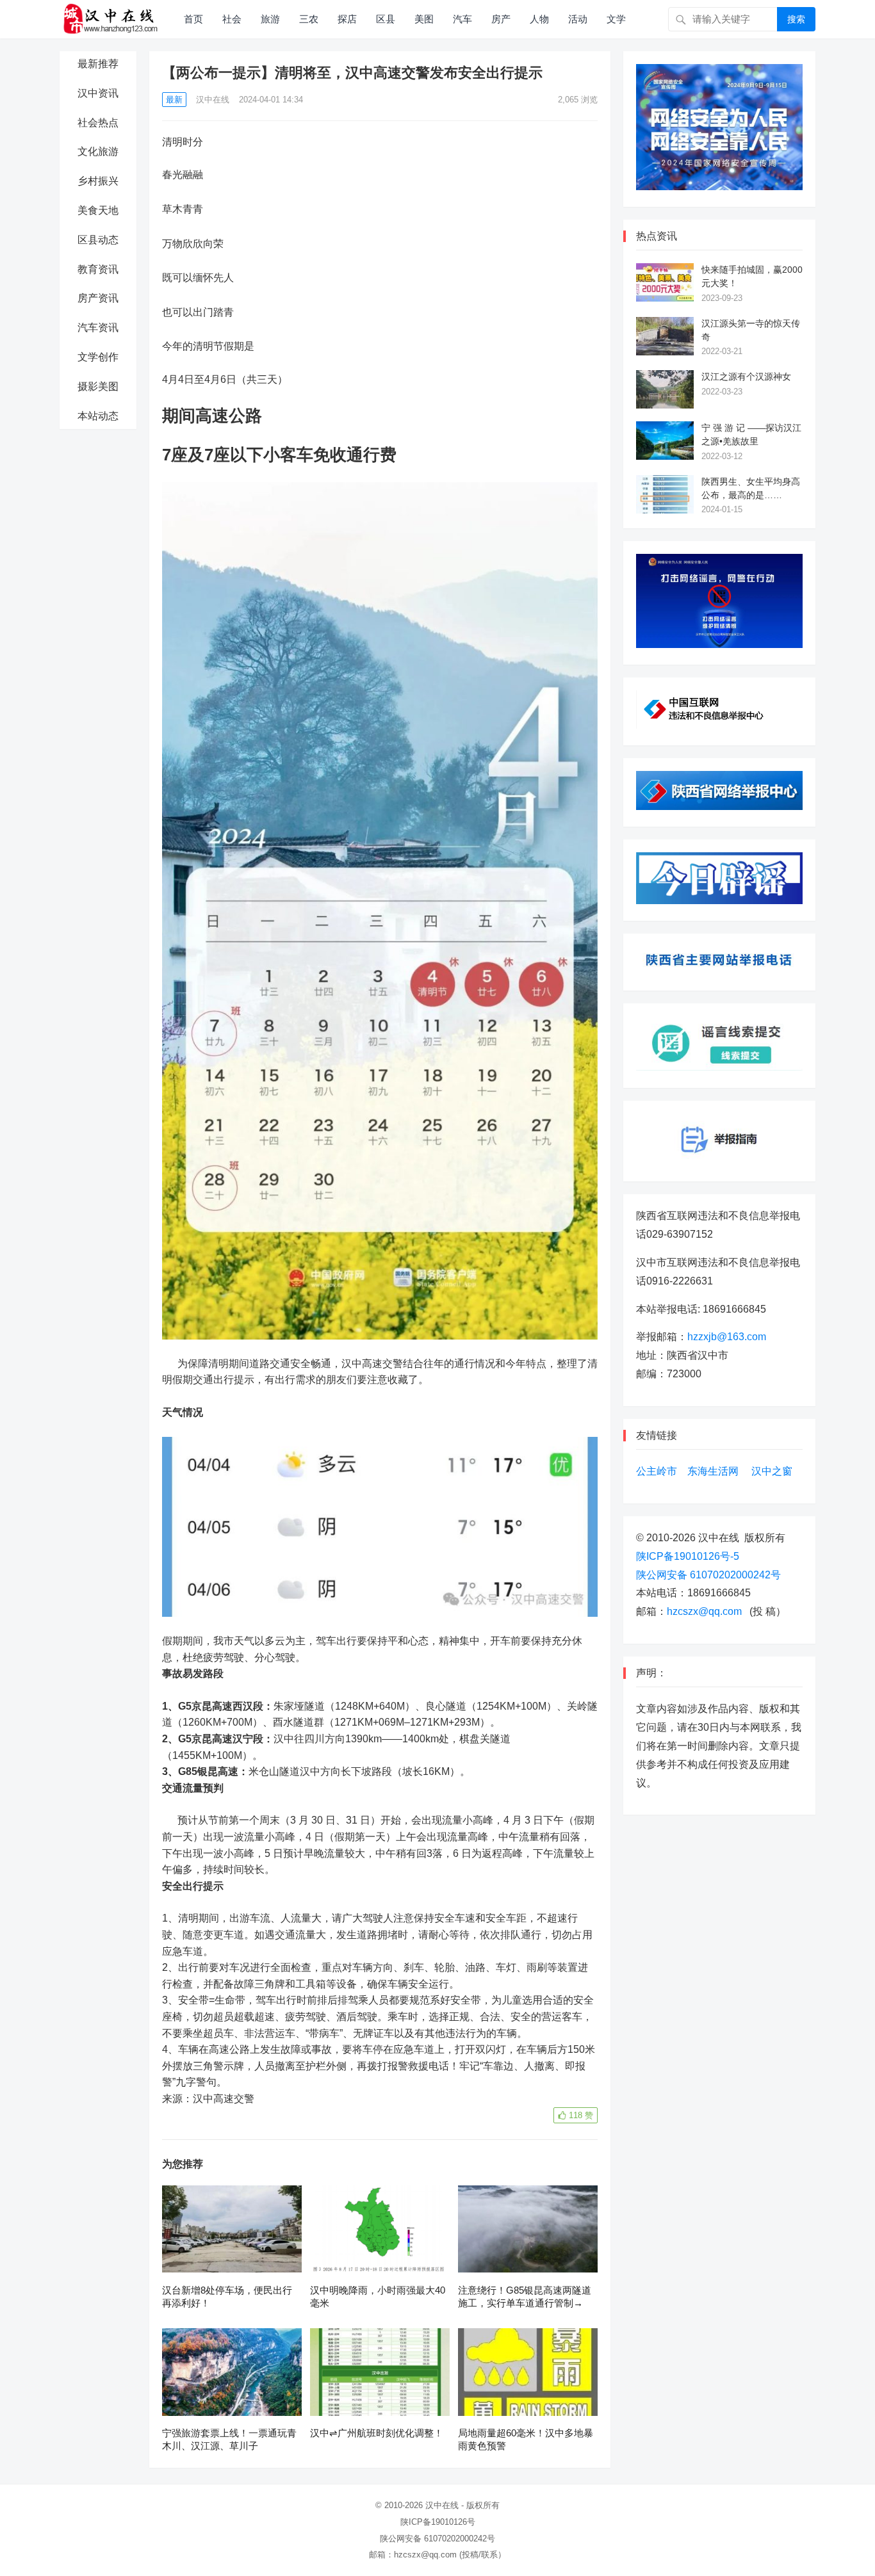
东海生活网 (713, 1471)
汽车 (462, 19)
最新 (174, 100)
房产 (501, 19)
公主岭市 (657, 1471)
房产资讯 (98, 298)
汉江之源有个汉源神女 (746, 377)
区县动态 (98, 240)
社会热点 (98, 123)
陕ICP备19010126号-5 (688, 1556)
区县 (386, 19)
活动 (578, 19)
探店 (347, 19)
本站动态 (98, 416)
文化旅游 (98, 151)
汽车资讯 (98, 328)
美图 (424, 19)
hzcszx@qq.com (704, 1611)
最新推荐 (98, 64)
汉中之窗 (772, 1471)
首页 (193, 19)
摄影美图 (98, 386)
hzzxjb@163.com (727, 1337)
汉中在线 (213, 100)
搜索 (796, 19)
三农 (309, 19)
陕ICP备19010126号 (438, 2522)
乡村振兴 (98, 181)
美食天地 (98, 210)
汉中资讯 (98, 93)
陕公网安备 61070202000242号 (708, 1575)
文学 (616, 19)
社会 (232, 19)
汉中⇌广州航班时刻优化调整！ (377, 2433)
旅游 (270, 19)
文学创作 (98, 357)
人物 (539, 19)
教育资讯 (98, 269)
